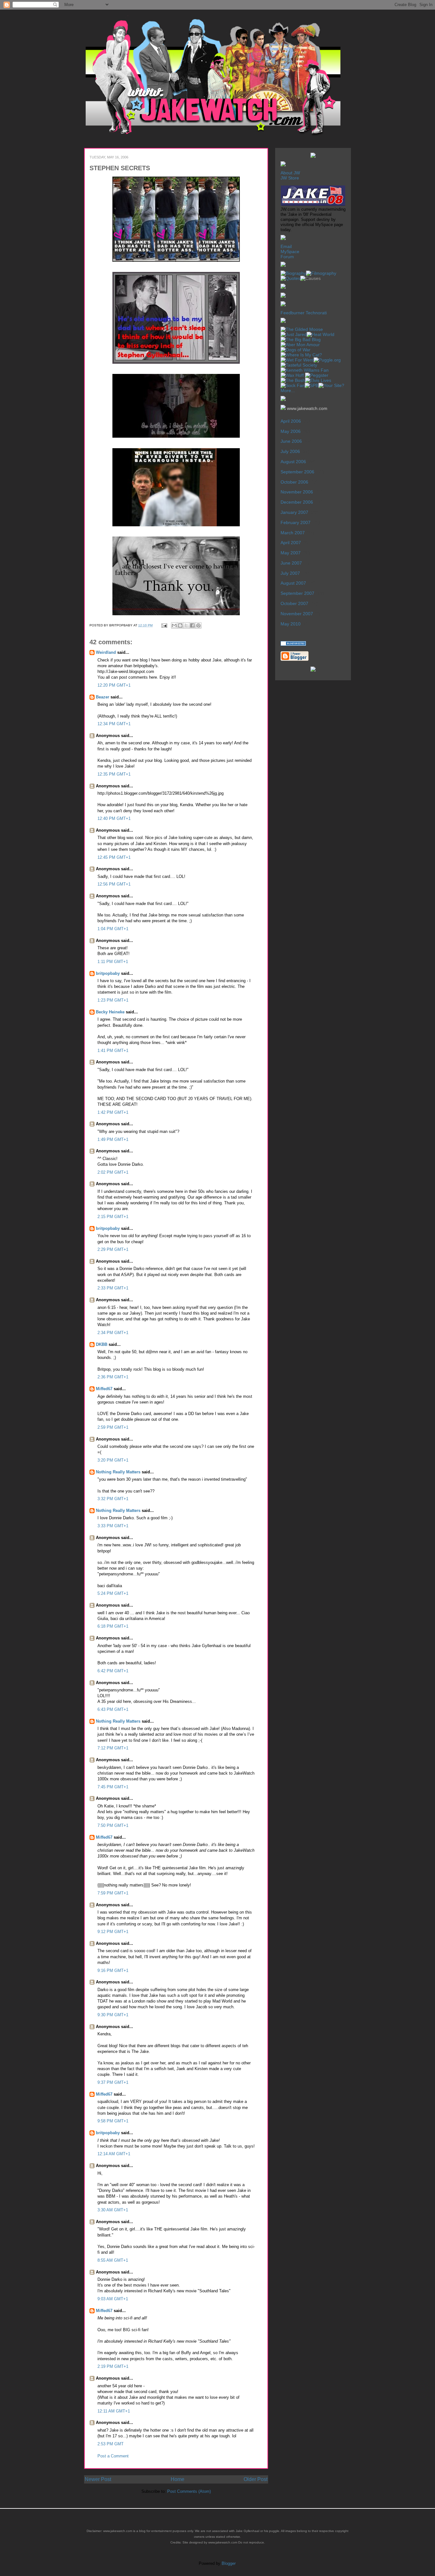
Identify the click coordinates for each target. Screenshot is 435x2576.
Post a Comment (113, 2456)
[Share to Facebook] (192, 625)
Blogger (228, 2563)
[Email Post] (164, 625)
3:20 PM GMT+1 (113, 1460)
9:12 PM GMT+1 (113, 1932)
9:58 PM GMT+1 (113, 2121)
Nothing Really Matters (118, 1472)
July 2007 (290, 573)
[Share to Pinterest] (198, 625)
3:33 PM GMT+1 (113, 1526)
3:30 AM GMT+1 (113, 2210)
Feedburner (292, 313)
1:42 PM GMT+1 (113, 1112)
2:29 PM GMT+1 (113, 1249)
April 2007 (291, 543)
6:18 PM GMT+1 (113, 1626)
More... (288, 390)
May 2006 (291, 431)
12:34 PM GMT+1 (114, 724)
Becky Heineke (110, 1012)
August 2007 (293, 583)
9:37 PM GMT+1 (113, 2082)
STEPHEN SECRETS (120, 168)
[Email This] (174, 625)
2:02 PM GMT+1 (113, 1172)
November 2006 (297, 492)
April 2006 (291, 421)
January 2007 (294, 512)
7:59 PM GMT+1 (113, 1893)
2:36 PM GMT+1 (113, 1377)
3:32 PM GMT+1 (113, 1499)
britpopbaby (108, 973)
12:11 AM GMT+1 (114, 2411)
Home (178, 2479)
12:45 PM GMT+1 (114, 857)
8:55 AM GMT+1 (113, 2260)
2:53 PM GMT (111, 2444)
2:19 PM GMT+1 (113, 2366)
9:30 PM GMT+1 (113, 2015)
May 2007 (291, 553)
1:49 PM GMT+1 (113, 1139)
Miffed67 (104, 1389)
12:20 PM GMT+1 (114, 685)
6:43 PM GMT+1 (113, 1709)
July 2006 (290, 451)
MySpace (290, 252)
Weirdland (106, 652)
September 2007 (297, 593)
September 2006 (297, 472)
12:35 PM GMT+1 (114, 774)
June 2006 (291, 441)
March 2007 (293, 533)
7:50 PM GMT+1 (113, 1825)
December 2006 (297, 502)
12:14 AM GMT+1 (114, 2154)
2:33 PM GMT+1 (113, 1288)
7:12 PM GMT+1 (113, 1748)
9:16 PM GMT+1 (113, 1970)
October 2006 (294, 482)
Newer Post (98, 2479)
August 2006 (293, 462)
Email (286, 246)
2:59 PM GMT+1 (113, 1427)
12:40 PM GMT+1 (114, 818)
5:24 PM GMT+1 (113, 1593)
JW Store (290, 178)
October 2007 (294, 603)
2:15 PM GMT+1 (113, 1217)
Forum (287, 257)
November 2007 (297, 614)
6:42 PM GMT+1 (113, 1671)
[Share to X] (186, 625)
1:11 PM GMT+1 (113, 962)
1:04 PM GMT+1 (113, 929)
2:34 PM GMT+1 (113, 1333)
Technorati (316, 313)
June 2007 (291, 563)
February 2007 (296, 522)
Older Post (256, 2479)
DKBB (102, 1344)
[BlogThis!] (180, 625)
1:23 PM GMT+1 (113, 1000)
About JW (290, 173)
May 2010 (291, 624)
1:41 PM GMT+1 (113, 1051)
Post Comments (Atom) (189, 2491)
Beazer (103, 697)
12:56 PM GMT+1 (114, 884)
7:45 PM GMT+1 (113, 1787)
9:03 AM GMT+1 (113, 2299)
